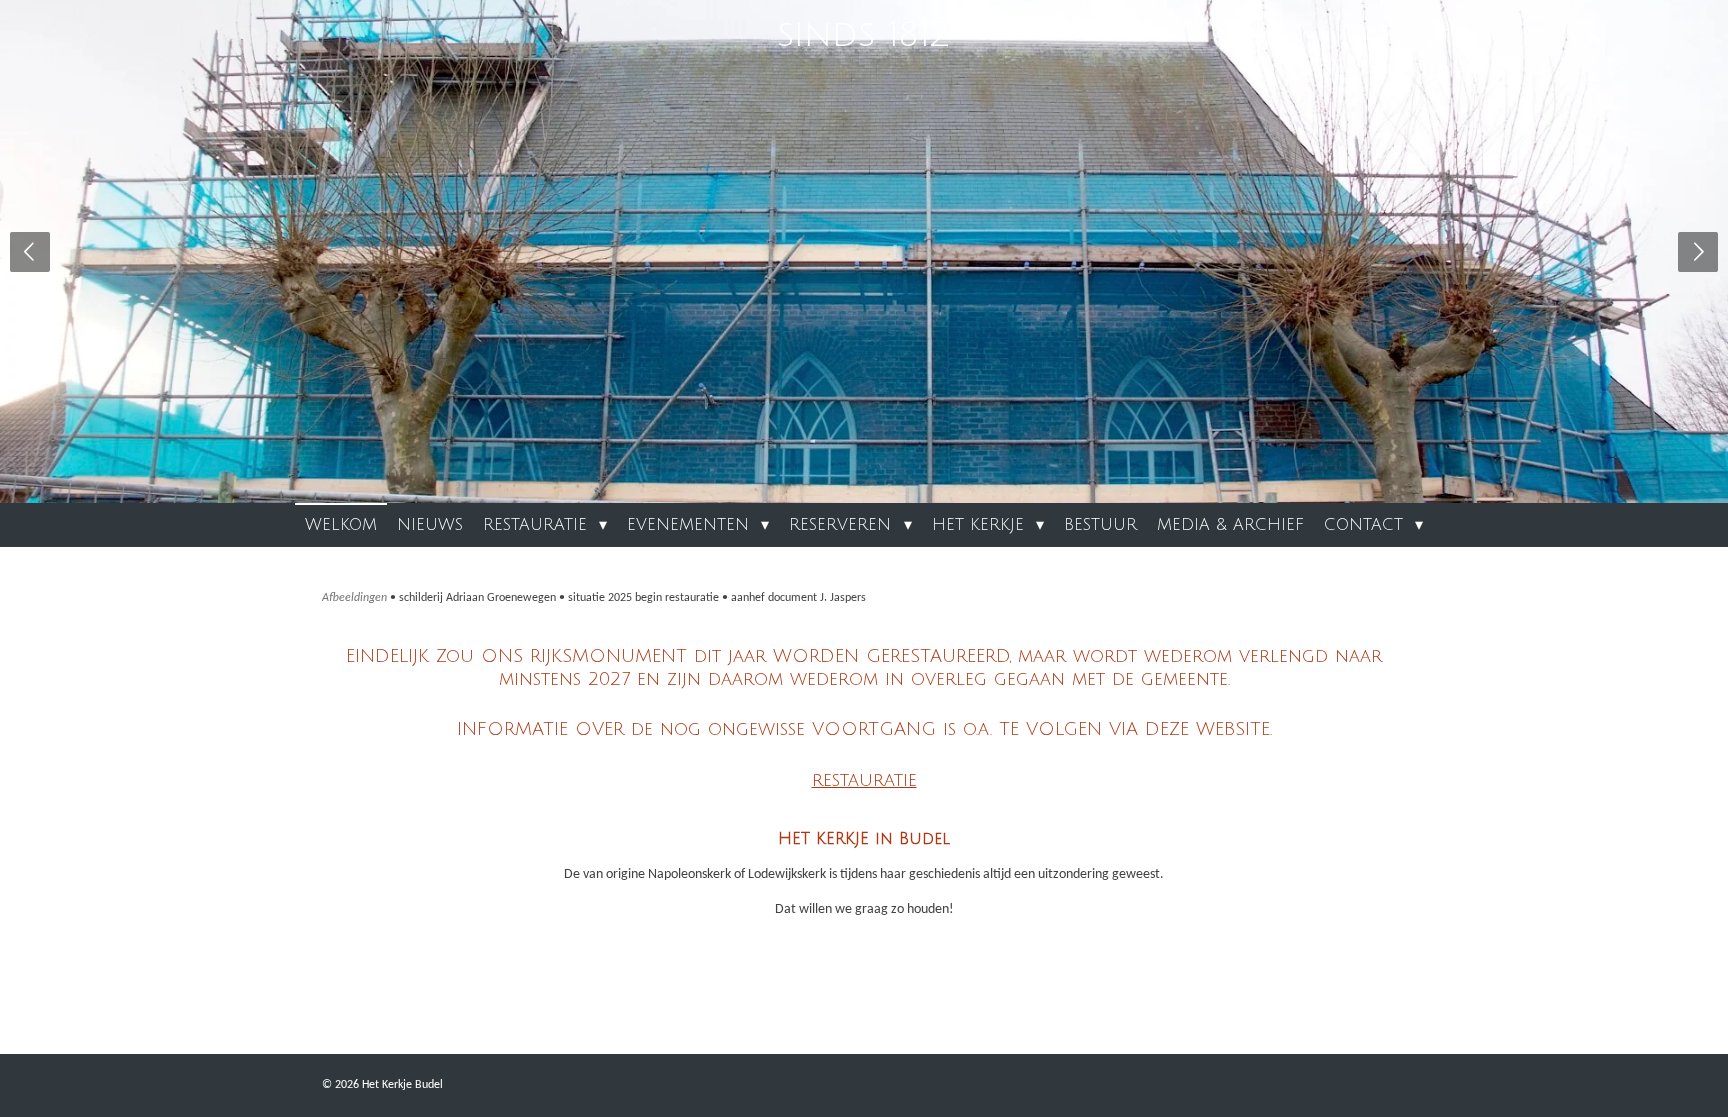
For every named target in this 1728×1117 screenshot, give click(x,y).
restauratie (864, 780)
